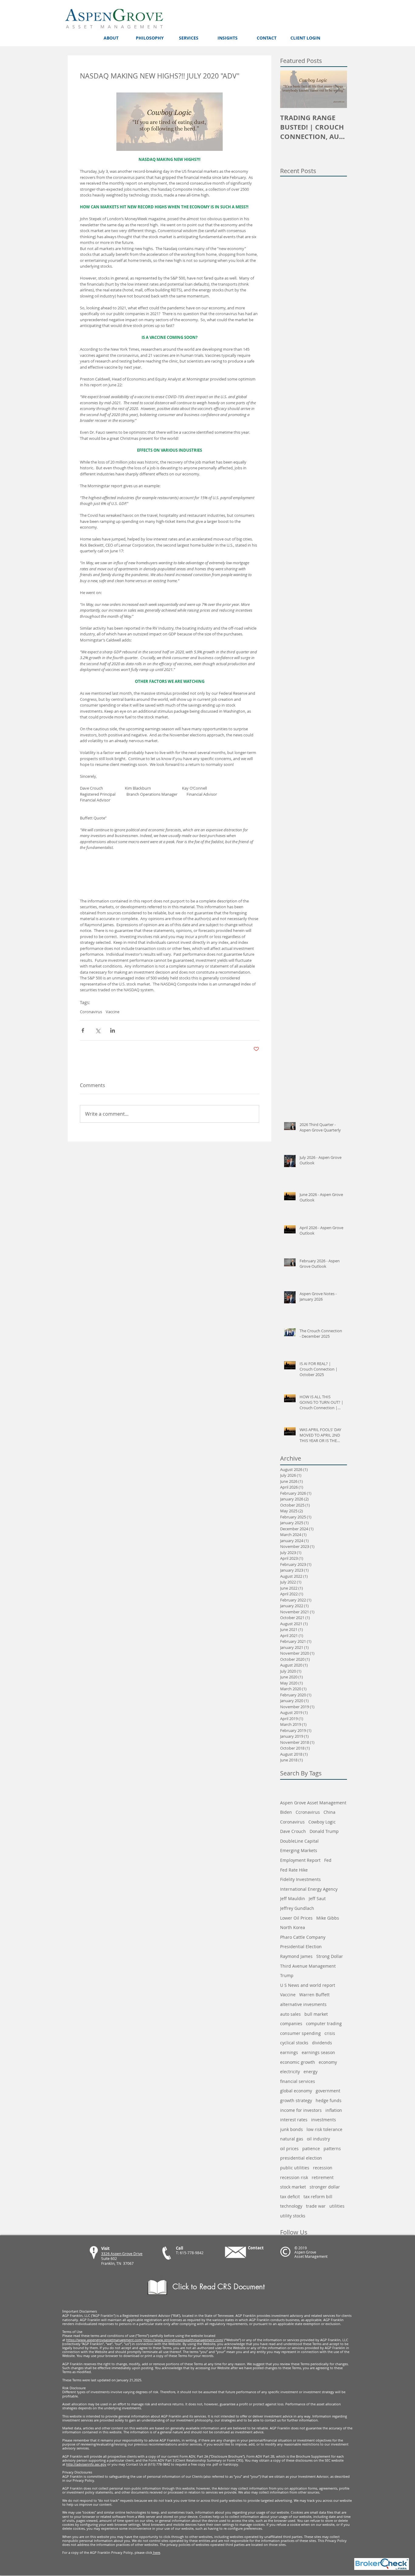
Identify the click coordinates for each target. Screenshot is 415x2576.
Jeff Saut (317, 1898)
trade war (316, 2206)
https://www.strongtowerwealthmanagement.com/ (183, 2340)
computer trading (324, 2023)
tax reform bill (318, 2197)
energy (310, 2072)
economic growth (298, 2062)
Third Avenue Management (308, 1966)
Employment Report (300, 1860)
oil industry (318, 2139)
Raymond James (296, 1956)
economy (328, 2062)
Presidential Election (301, 1947)
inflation (334, 2110)
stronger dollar (325, 2187)
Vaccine (113, 1012)
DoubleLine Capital (299, 1841)
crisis (330, 2033)
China (329, 1812)
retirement (323, 2177)
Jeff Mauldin (293, 1898)
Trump (287, 1975)
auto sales (290, 2014)
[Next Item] (337, 89)
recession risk (294, 2177)
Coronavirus (91, 1012)
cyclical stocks (294, 2043)
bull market (316, 2014)
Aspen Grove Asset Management (313, 1803)
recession (323, 2168)
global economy (296, 2091)
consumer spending (300, 2033)
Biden (286, 1812)
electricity (290, 2072)
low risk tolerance (324, 2129)
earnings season (318, 2052)
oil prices (289, 2148)
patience (311, 2148)
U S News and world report (308, 1985)
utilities (337, 2206)
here (156, 2552)
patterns (332, 2148)
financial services (298, 2081)
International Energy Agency (309, 1889)
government (328, 2091)
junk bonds (292, 2129)
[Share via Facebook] (83, 1030)
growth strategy (296, 2100)
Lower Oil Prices (296, 1918)
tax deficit (290, 2197)
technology (291, 2206)
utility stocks (293, 2216)
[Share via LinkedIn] (113, 1030)
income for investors (301, 2110)
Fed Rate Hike (294, 1870)
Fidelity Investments (300, 1879)
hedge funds (329, 2100)
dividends (322, 2043)
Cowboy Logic (322, 1822)
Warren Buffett (314, 1995)
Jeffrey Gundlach (297, 1908)
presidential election (301, 2158)
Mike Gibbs (328, 1918)
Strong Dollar (330, 1956)
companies (291, 2023)
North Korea (293, 1927)
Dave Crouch (293, 1831)
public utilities (295, 2168)
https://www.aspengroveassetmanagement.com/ (104, 2340)
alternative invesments (303, 2004)
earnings (289, 2052)
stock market (293, 2187)
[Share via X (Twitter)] (98, 1030)
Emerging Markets (299, 1850)
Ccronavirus (308, 1812)
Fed (328, 1860)
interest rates (294, 2120)
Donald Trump (324, 1831)
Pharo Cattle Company (303, 1937)
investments (324, 2120)
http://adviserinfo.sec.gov (86, 2464)
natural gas (292, 2139)
